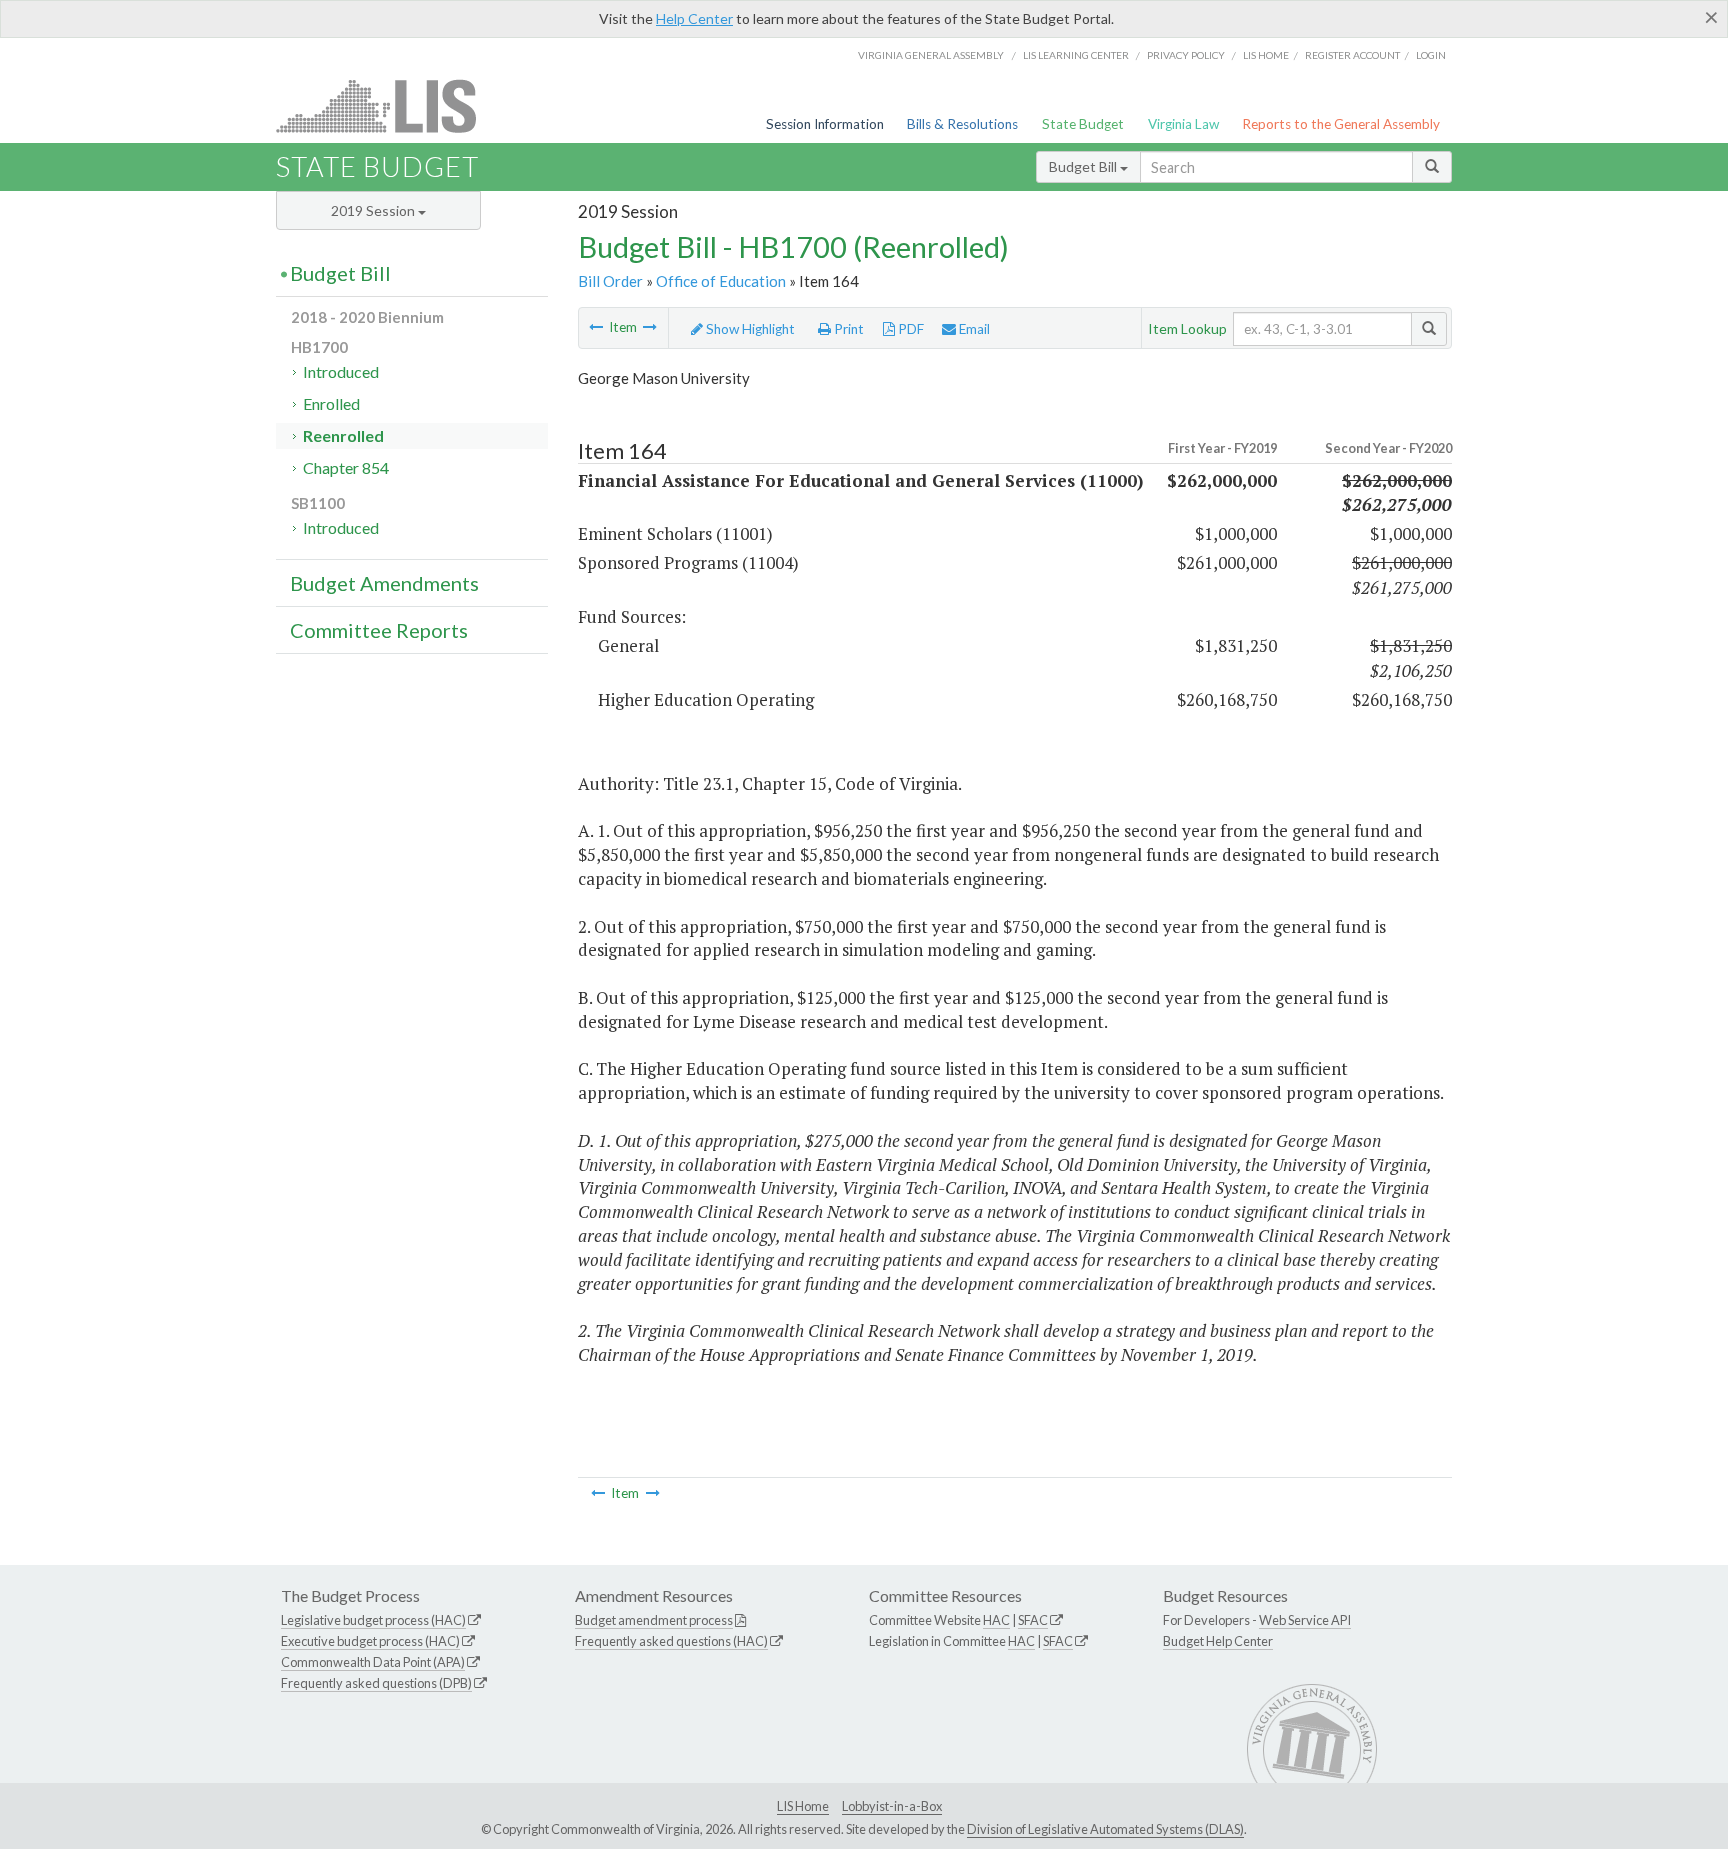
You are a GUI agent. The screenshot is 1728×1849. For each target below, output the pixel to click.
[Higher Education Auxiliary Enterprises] (650, 327)
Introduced (341, 371)
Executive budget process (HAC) (370, 1641)
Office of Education (721, 281)
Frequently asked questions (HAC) (671, 1641)
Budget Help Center (1218, 1641)
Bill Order (610, 281)
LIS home (1266, 55)
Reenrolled (343, 435)
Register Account (1352, 55)
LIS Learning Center (1076, 55)
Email (973, 329)
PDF (909, 329)
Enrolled (331, 403)
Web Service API (1305, 1620)
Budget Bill (1084, 166)
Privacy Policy (1186, 55)
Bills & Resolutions (962, 124)
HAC (996, 1620)
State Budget (1083, 124)
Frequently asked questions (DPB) (376, 1683)
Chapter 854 (346, 467)
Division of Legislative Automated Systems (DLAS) (1105, 1829)
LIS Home (803, 1806)
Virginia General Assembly (931, 55)
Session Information (825, 124)
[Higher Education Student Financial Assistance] (596, 327)
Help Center (694, 18)
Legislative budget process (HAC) (373, 1620)
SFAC (1033, 1620)
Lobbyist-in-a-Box (892, 1806)
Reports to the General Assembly (1341, 124)
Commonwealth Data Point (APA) (373, 1662)
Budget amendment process (654, 1620)
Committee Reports (379, 630)
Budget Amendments (384, 583)
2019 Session (374, 210)
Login (1431, 55)
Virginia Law (1183, 124)
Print (847, 329)
